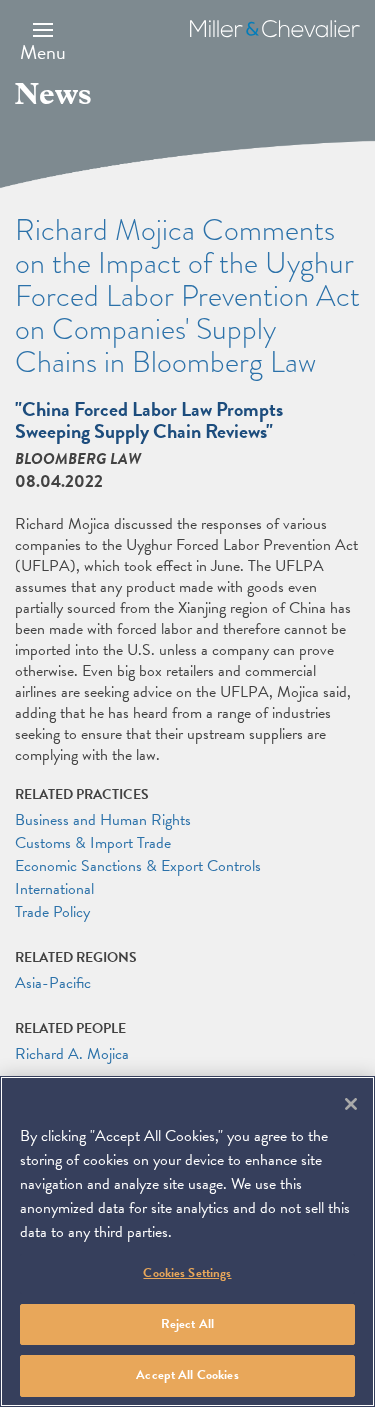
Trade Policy (52, 912)
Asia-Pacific (53, 983)
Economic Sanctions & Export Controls (138, 866)
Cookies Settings (187, 1273)
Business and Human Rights (103, 820)
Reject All (187, 1324)
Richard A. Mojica (72, 1054)
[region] (187, 1241)
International (54, 889)
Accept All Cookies (187, 1375)
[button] (43, 41)
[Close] (351, 1104)
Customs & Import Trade (93, 843)
